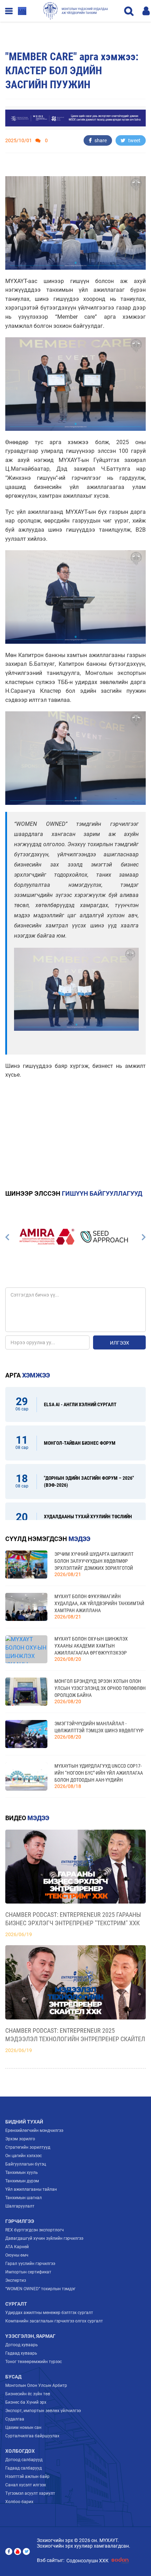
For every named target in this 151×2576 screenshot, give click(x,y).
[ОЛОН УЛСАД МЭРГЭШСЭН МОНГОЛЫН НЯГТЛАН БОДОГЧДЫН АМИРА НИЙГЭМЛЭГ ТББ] (47, 1237)
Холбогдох (20, 2451)
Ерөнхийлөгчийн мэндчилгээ (34, 2130)
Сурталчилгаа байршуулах (32, 2436)
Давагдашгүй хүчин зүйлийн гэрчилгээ (44, 2238)
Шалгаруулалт (20, 2206)
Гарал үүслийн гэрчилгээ (30, 2264)
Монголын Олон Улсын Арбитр (36, 2385)
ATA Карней (17, 2247)
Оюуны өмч (17, 2255)
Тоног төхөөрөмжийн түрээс (34, 2362)
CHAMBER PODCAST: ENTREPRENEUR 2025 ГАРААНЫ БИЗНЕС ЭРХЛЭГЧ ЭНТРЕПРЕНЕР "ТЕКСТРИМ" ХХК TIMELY (73, 1919)
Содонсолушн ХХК (87, 2561)
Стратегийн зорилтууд (28, 2147)
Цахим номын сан (23, 2427)
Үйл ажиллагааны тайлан (31, 2189)
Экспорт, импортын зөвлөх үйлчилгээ (43, 2411)
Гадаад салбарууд (24, 2468)
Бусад (13, 2377)
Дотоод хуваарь (22, 2345)
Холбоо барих (19, 2502)
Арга (28, 1375)
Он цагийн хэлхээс (24, 2156)
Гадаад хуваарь (21, 2353)
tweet (134, 140)
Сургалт (16, 2304)
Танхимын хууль (22, 2173)
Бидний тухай (24, 2122)
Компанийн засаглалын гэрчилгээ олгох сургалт (54, 2321)
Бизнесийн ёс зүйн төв (28, 2394)
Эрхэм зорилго (20, 2139)
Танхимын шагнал (24, 2198)
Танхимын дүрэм (22, 2181)
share (100, 140)
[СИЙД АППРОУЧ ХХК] (104, 1237)
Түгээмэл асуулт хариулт (30, 2493)
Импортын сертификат (28, 2272)
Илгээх (120, 1343)
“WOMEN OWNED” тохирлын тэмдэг (40, 2289)
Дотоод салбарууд (24, 2460)
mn (22, 11)
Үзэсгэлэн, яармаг (30, 2336)
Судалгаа (15, 2419)
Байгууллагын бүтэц (26, 2164)
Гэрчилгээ (20, 2221)
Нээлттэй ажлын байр (27, 2477)
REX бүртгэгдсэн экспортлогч (35, 2230)
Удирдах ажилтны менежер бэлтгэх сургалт (49, 2313)
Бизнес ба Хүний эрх (26, 2402)
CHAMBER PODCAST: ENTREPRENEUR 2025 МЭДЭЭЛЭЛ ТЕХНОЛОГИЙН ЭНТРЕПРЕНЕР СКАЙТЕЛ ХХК (75, 2035)
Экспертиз (16, 2280)
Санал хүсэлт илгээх (26, 2485)
